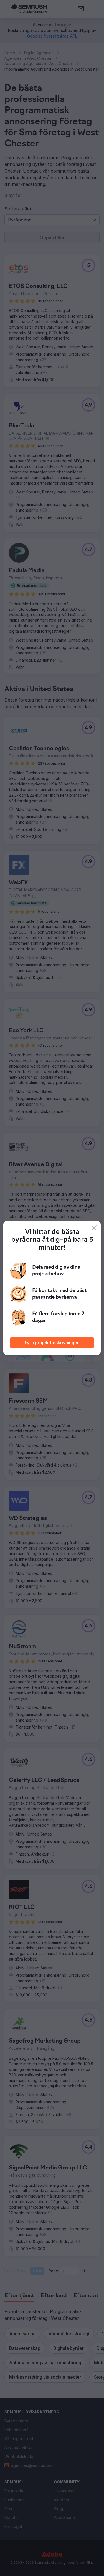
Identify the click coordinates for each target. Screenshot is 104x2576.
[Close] (94, 1228)
